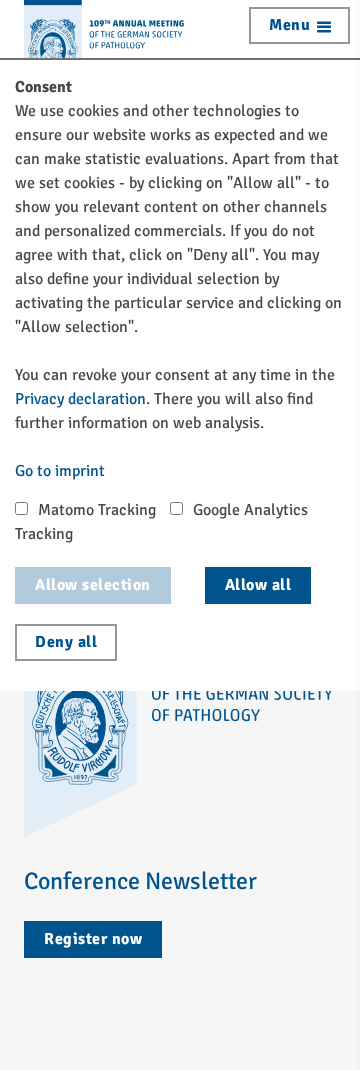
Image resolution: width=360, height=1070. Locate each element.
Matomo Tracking (97, 510)
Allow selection (93, 585)
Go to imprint (60, 471)
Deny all (66, 642)
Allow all (258, 585)
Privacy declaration (80, 399)
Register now (93, 939)
